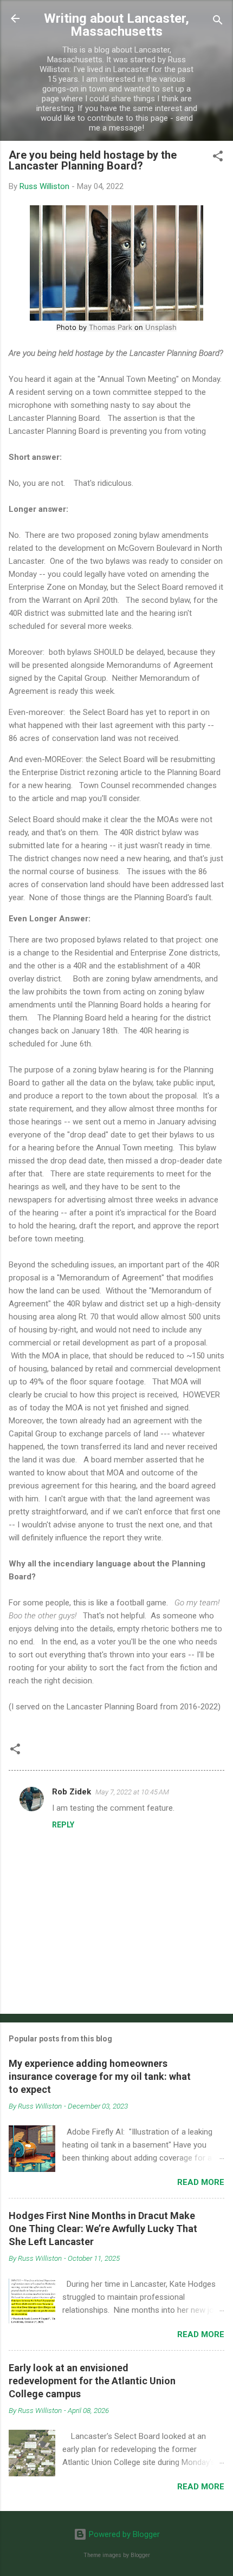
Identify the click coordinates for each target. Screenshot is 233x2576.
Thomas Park (111, 327)
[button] (218, 158)
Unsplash (161, 327)
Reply (63, 1825)
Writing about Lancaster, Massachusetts (116, 25)
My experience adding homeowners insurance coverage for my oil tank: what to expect (100, 2076)
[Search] (218, 22)
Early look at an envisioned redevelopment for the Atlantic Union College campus (92, 2381)
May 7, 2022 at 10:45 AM (132, 1792)
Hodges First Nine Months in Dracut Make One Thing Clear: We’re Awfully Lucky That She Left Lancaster (103, 2229)
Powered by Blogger (123, 2534)
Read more (201, 2182)
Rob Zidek (72, 1792)
